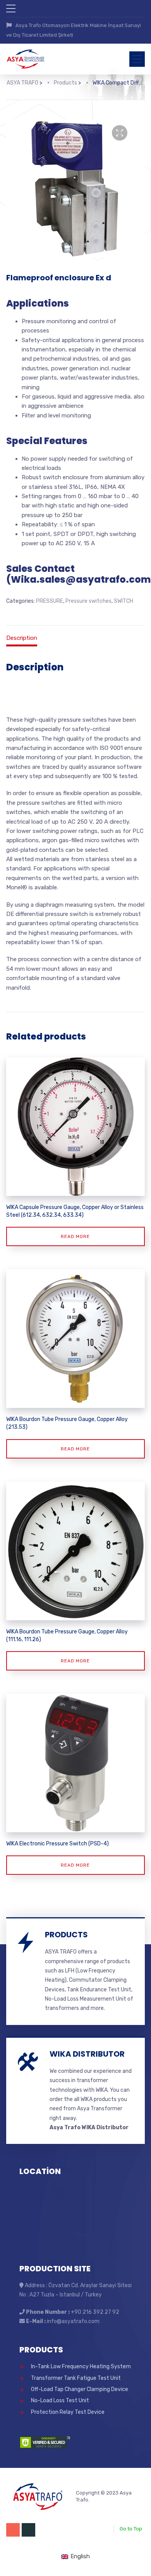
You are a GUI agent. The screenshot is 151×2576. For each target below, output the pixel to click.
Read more (75, 1236)
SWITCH (124, 601)
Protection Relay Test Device (68, 2412)
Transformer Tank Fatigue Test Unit (76, 2378)
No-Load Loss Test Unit (60, 2400)
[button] (120, 133)
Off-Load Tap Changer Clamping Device (80, 2389)
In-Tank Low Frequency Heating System (81, 2367)
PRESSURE (50, 601)
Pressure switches (88, 601)
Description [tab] (22, 638)
